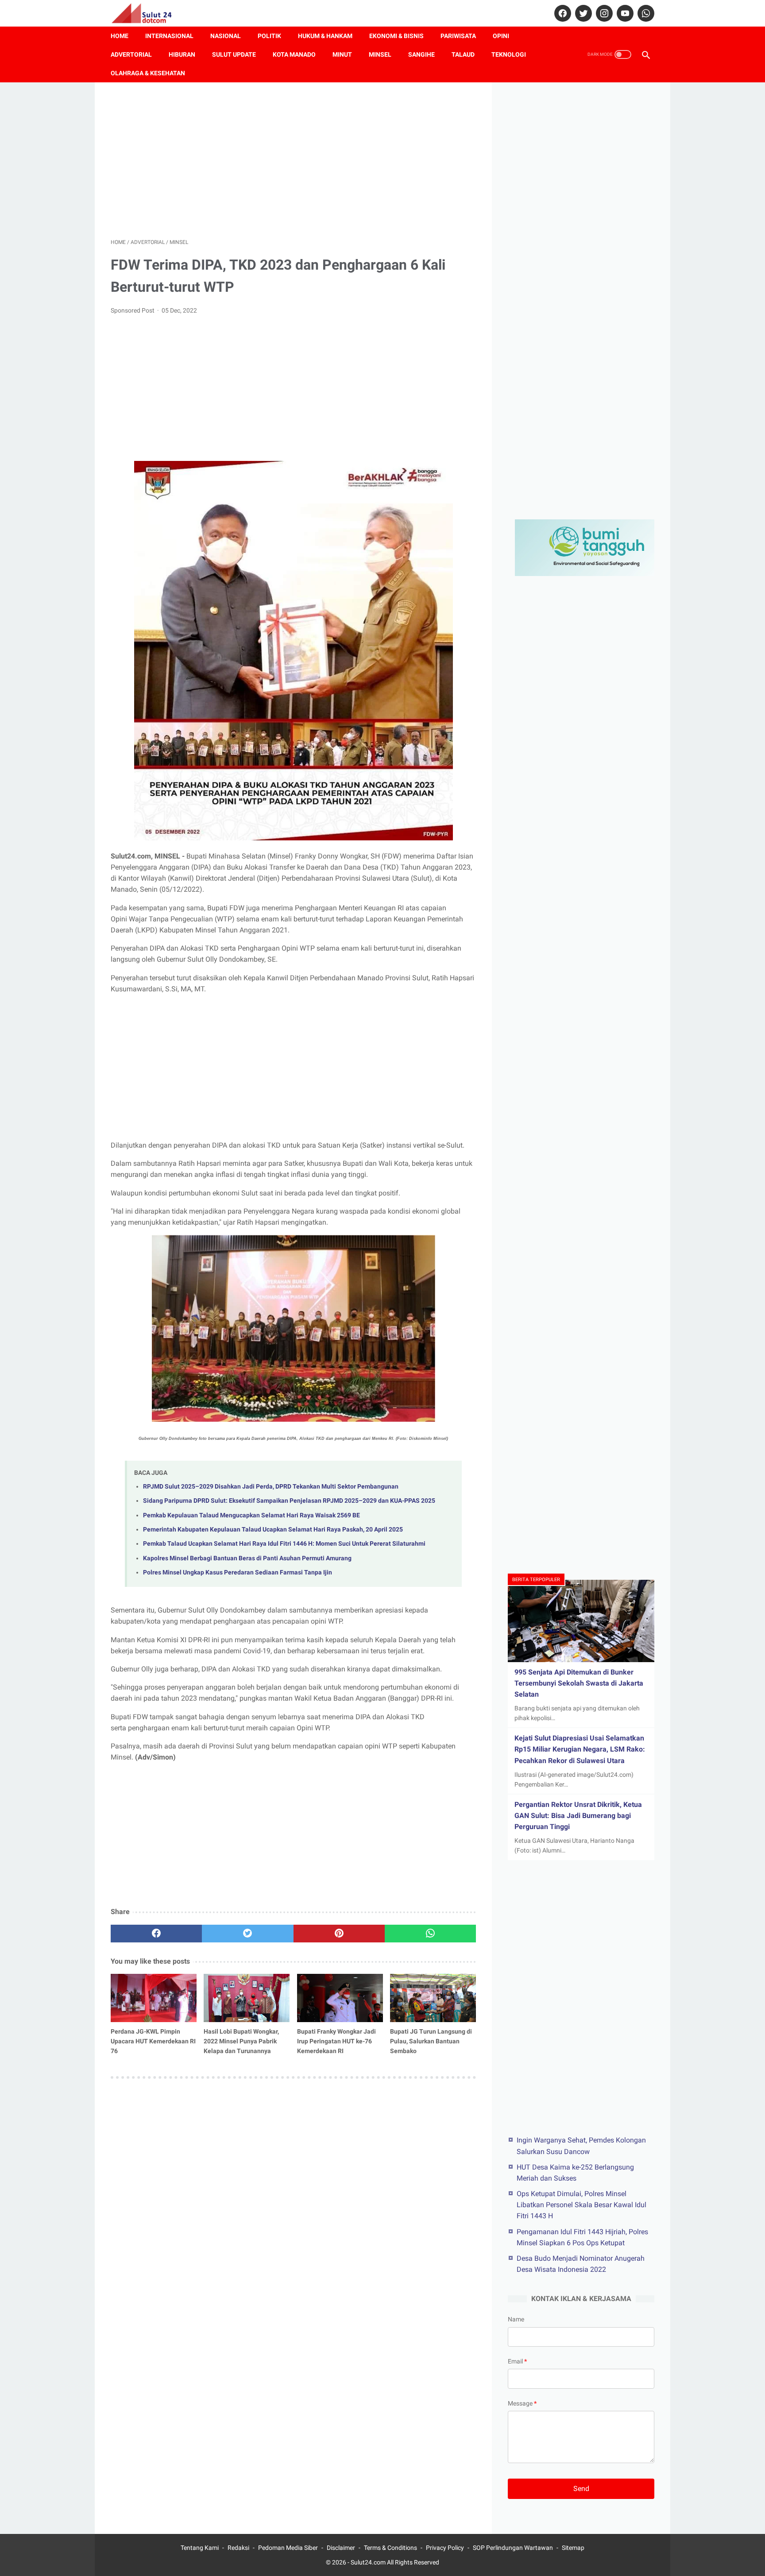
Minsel (380, 54)
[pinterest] (339, 1934)
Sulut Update (234, 54)
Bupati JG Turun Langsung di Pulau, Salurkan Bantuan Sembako (431, 2041)
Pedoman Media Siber (288, 2548)
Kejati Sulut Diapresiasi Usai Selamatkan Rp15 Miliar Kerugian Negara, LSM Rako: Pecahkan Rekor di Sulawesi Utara (580, 1749)
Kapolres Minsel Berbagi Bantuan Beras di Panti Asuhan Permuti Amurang (247, 1558)
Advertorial (131, 54)
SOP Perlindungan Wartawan (513, 2548)
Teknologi (509, 54)
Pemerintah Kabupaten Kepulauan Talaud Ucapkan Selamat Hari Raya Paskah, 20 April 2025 (273, 1530)
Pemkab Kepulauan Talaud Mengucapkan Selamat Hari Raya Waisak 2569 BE (251, 1515)
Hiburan (182, 54)
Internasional (169, 36)
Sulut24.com (368, 2562)
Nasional (226, 36)
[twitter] (582, 13)
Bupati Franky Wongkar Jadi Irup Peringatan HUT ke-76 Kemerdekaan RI (336, 2041)
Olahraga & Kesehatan (148, 73)
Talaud (463, 54)
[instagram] (603, 13)
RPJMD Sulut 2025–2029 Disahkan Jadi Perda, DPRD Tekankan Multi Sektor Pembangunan (271, 1487)
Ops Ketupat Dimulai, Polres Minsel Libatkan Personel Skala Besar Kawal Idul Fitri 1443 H (581, 2204)
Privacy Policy (445, 2548)
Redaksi (238, 2548)
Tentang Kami (200, 2548)
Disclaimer (341, 2548)
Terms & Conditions (390, 2548)
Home (120, 36)
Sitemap (573, 2548)
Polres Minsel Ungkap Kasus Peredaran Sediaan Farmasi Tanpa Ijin (238, 1572)
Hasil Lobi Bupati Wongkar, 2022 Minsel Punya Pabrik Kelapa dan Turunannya (241, 2041)
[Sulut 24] (147, 13)
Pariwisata (458, 36)
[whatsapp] (645, 13)
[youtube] (624, 13)
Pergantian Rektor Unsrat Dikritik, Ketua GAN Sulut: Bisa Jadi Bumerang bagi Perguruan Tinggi (578, 1816)
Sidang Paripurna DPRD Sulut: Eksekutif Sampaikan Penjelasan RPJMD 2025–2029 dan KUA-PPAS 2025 (289, 1501)
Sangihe (421, 54)
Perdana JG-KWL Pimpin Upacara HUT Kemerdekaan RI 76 (153, 2041)
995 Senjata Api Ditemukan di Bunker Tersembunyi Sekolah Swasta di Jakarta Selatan (579, 1683)
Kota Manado (294, 54)
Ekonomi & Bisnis (396, 36)
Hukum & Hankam (325, 36)
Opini (501, 36)
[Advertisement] (293, 160)
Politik (269, 36)
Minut (342, 54)
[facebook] (562, 13)
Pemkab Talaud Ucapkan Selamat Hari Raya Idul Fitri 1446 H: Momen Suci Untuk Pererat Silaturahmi (284, 1544)
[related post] (154, 1998)
